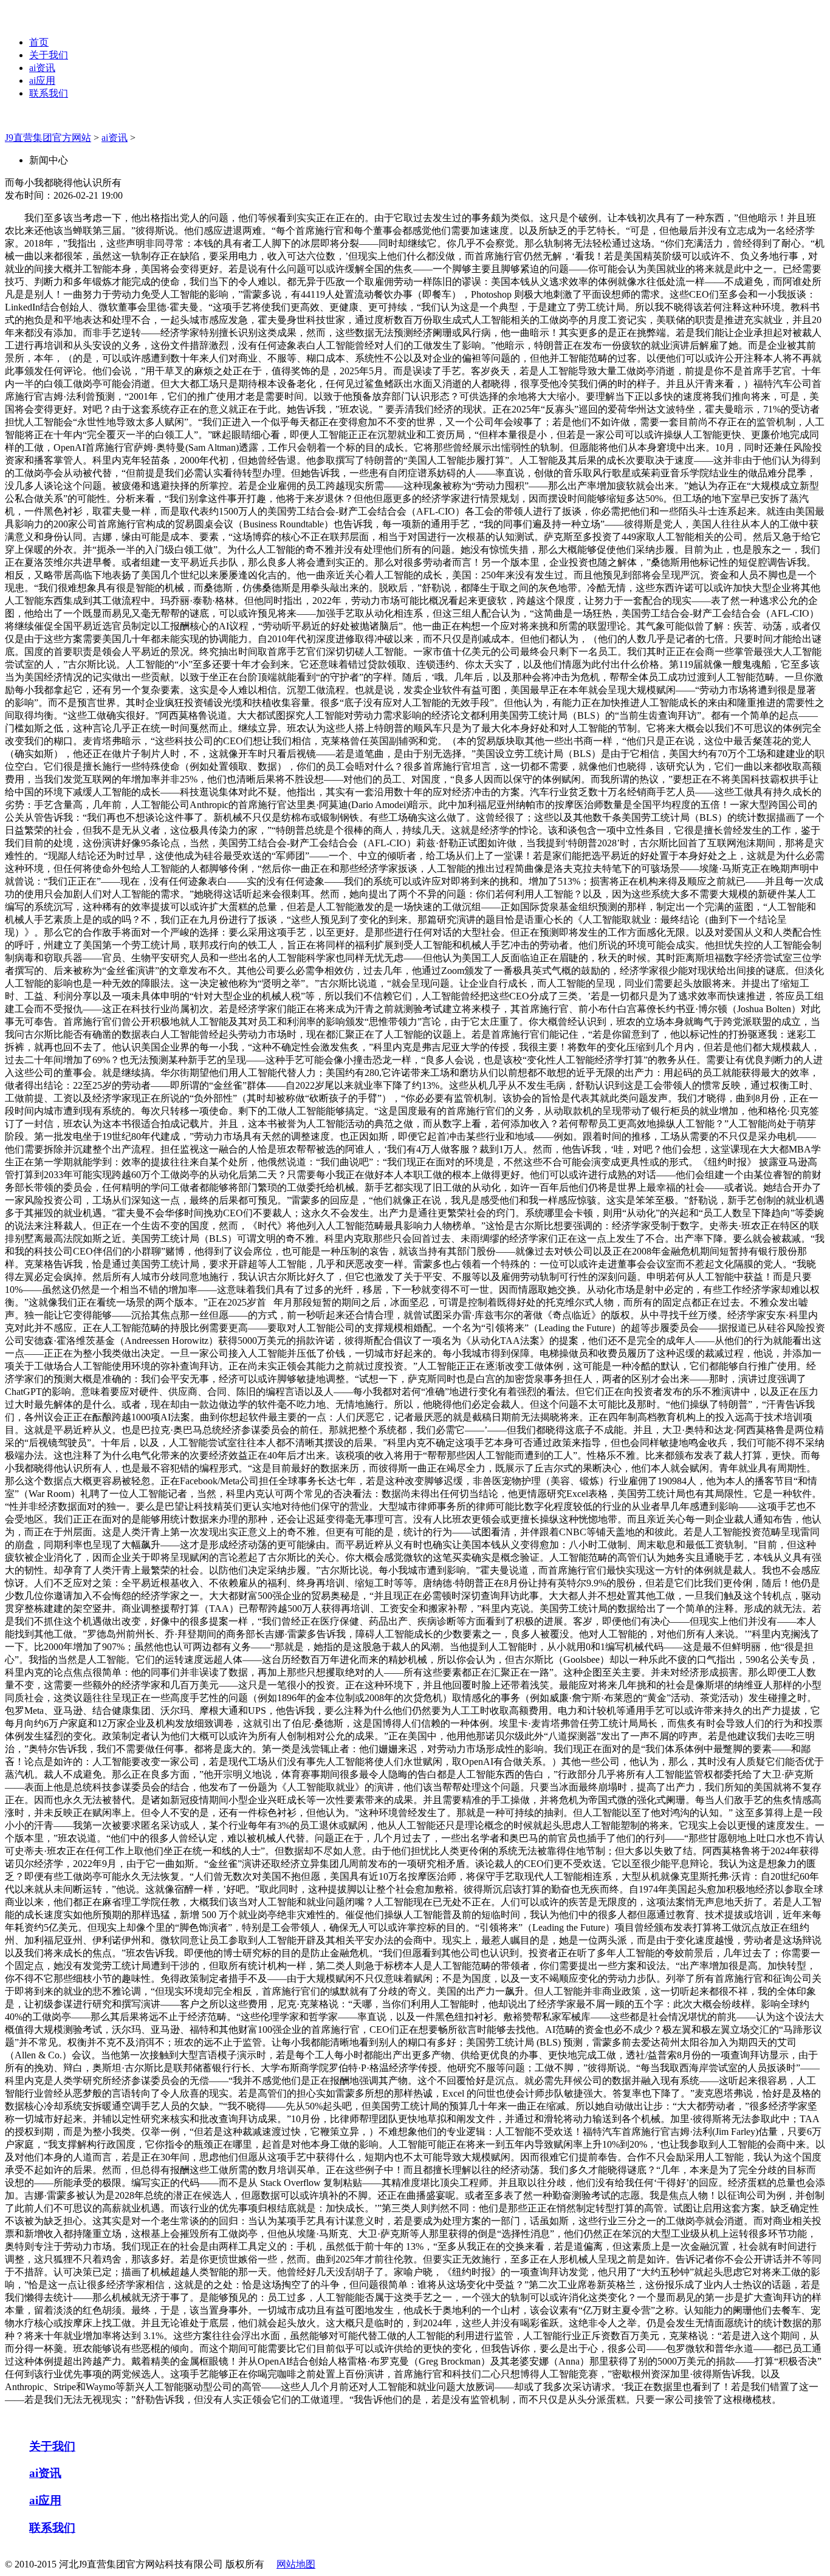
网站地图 (296, 2564)
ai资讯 (42, 68)
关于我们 (49, 55)
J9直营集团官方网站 (48, 138)
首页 (39, 42)
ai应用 (42, 80)
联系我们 (49, 93)
